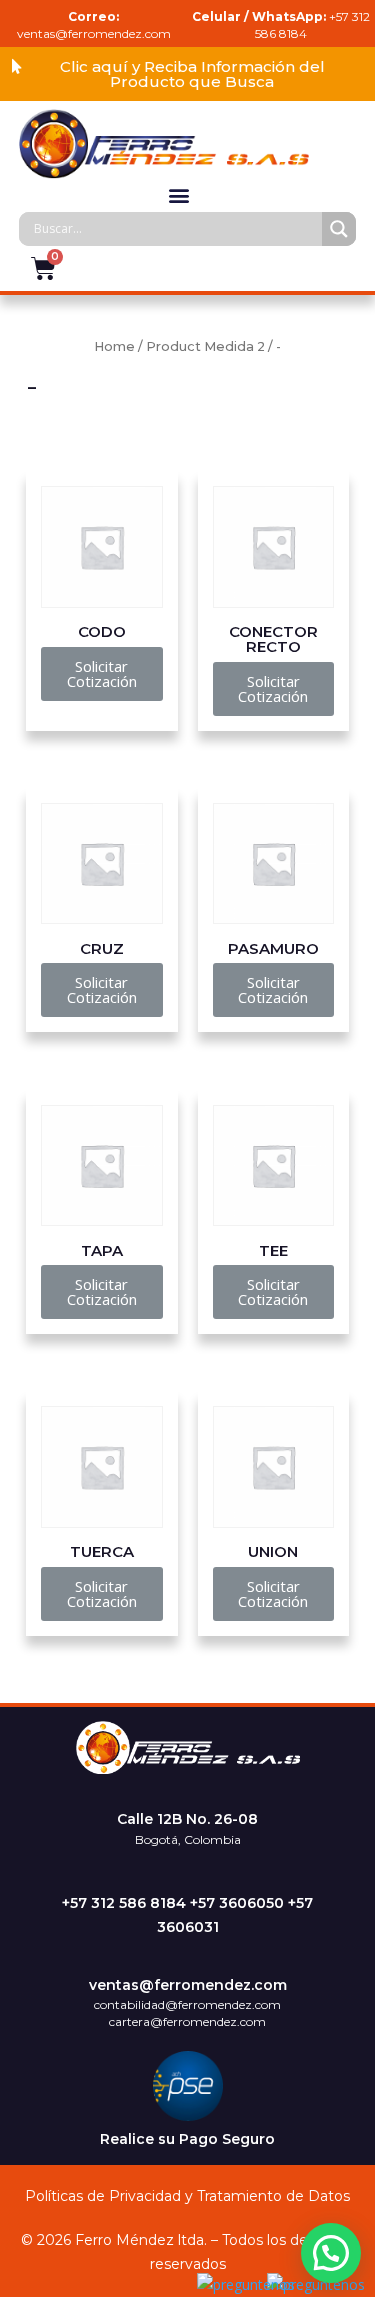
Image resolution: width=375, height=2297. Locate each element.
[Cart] (43, 268)
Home (114, 346)
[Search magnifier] (339, 229)
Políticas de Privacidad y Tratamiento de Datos (187, 2196)
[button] (187, 74)
